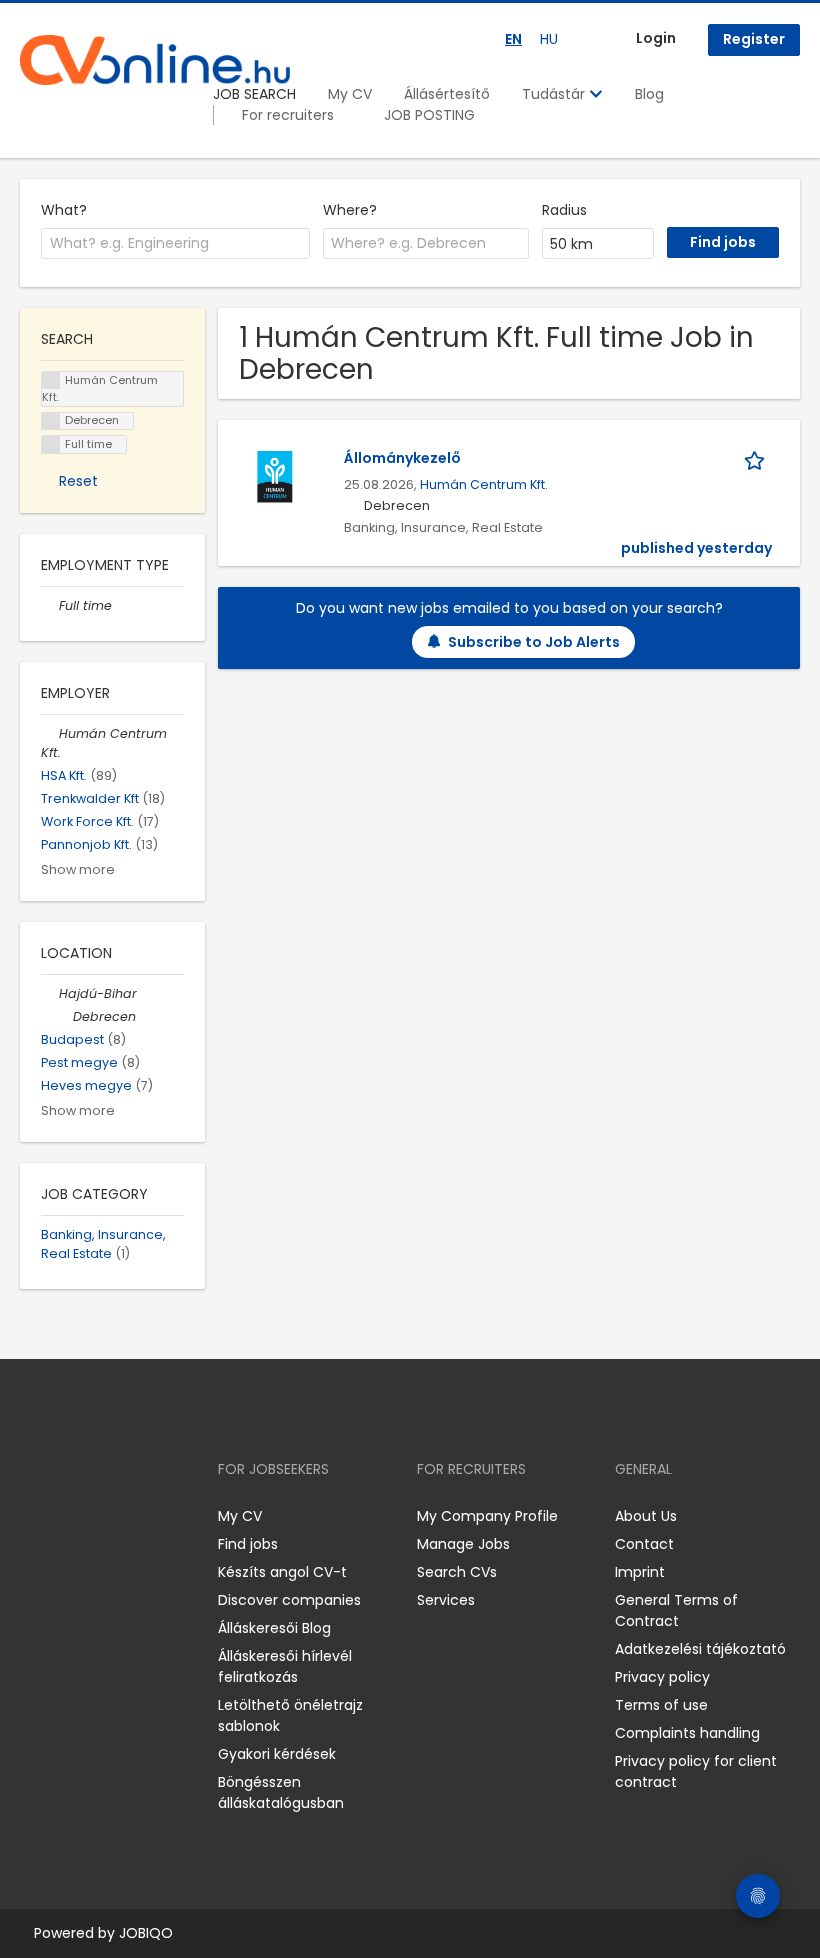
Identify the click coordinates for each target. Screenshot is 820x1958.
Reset (78, 481)
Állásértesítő (447, 94)
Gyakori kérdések (277, 1754)
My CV (350, 94)
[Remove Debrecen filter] (64, 1016)
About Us (646, 1516)
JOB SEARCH (254, 94)
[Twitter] (130, 1516)
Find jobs (248, 1544)
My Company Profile (487, 1516)
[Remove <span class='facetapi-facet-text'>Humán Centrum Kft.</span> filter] (51, 380)
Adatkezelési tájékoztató (700, 1649)
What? (64, 210)
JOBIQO (146, 1933)
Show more (78, 869)
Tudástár (555, 94)
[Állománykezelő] (275, 475)
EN (513, 39)
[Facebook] (34, 1516)
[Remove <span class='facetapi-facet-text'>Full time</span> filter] (51, 444)
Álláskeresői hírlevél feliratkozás (285, 1666)
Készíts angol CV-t (282, 1572)
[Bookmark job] (758, 458)
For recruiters (288, 115)
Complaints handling (687, 1733)
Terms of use (661, 1705)
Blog (649, 94)
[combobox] (175, 244)
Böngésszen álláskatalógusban (281, 1792)
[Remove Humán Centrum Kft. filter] (50, 733)
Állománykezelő (402, 458)
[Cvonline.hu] (155, 60)
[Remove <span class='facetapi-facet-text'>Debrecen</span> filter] (51, 421)
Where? (350, 210)
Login (656, 38)
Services (446, 1600)
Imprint (640, 1572)
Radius (564, 210)
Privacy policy (662, 1677)
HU (549, 39)
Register (754, 39)
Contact (644, 1544)
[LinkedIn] (100, 1516)
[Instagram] (67, 1516)
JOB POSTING (429, 115)
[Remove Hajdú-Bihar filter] (50, 993)
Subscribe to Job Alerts (534, 642)
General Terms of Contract (676, 1610)
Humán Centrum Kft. (484, 484)
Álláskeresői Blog (274, 1628)
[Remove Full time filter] (50, 605)
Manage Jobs (463, 1544)
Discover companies (289, 1600)
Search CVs (457, 1572)
